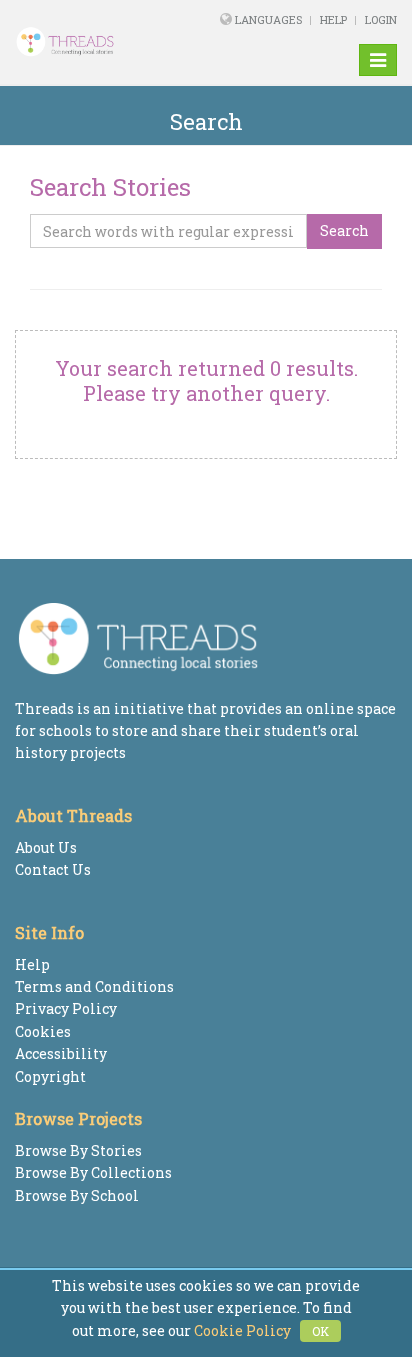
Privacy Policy (66, 1008)
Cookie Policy (242, 1330)
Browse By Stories (78, 1150)
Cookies (43, 1031)
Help (333, 19)
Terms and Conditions (94, 986)
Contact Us (53, 869)
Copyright (50, 1076)
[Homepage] (84, 42)
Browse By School (77, 1195)
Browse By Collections (93, 1172)
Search (344, 230)
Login (381, 19)
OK (320, 1331)
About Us (46, 847)
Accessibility (61, 1053)
